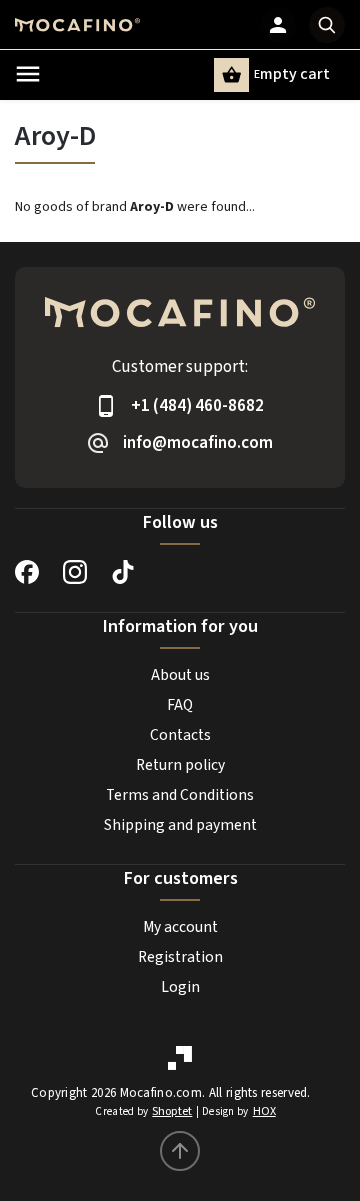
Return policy (180, 765)
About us (180, 675)
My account (180, 927)
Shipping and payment (180, 825)
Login (180, 987)
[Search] (327, 25)
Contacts (180, 735)
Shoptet (172, 1111)
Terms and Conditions (180, 795)
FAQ (180, 705)
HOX (264, 1111)
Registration (180, 957)
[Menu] (28, 74)
